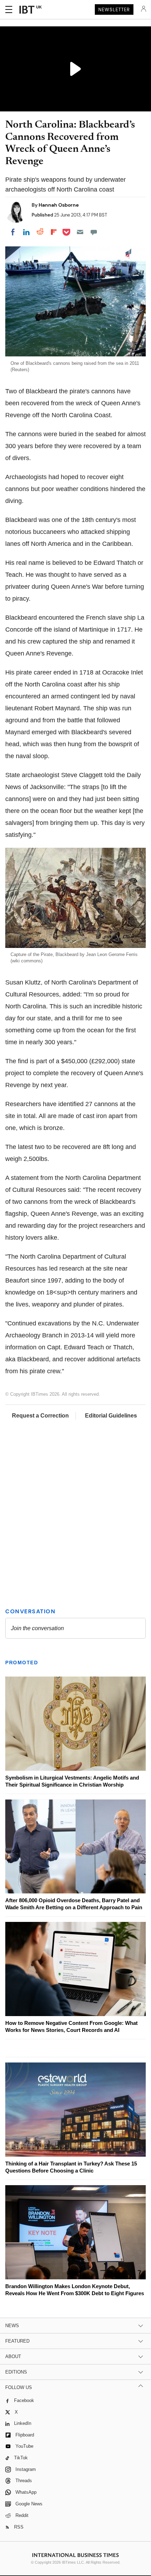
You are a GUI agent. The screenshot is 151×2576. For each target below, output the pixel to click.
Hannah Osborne (59, 205)
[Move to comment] (94, 232)
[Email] (80, 232)
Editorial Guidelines (111, 1416)
